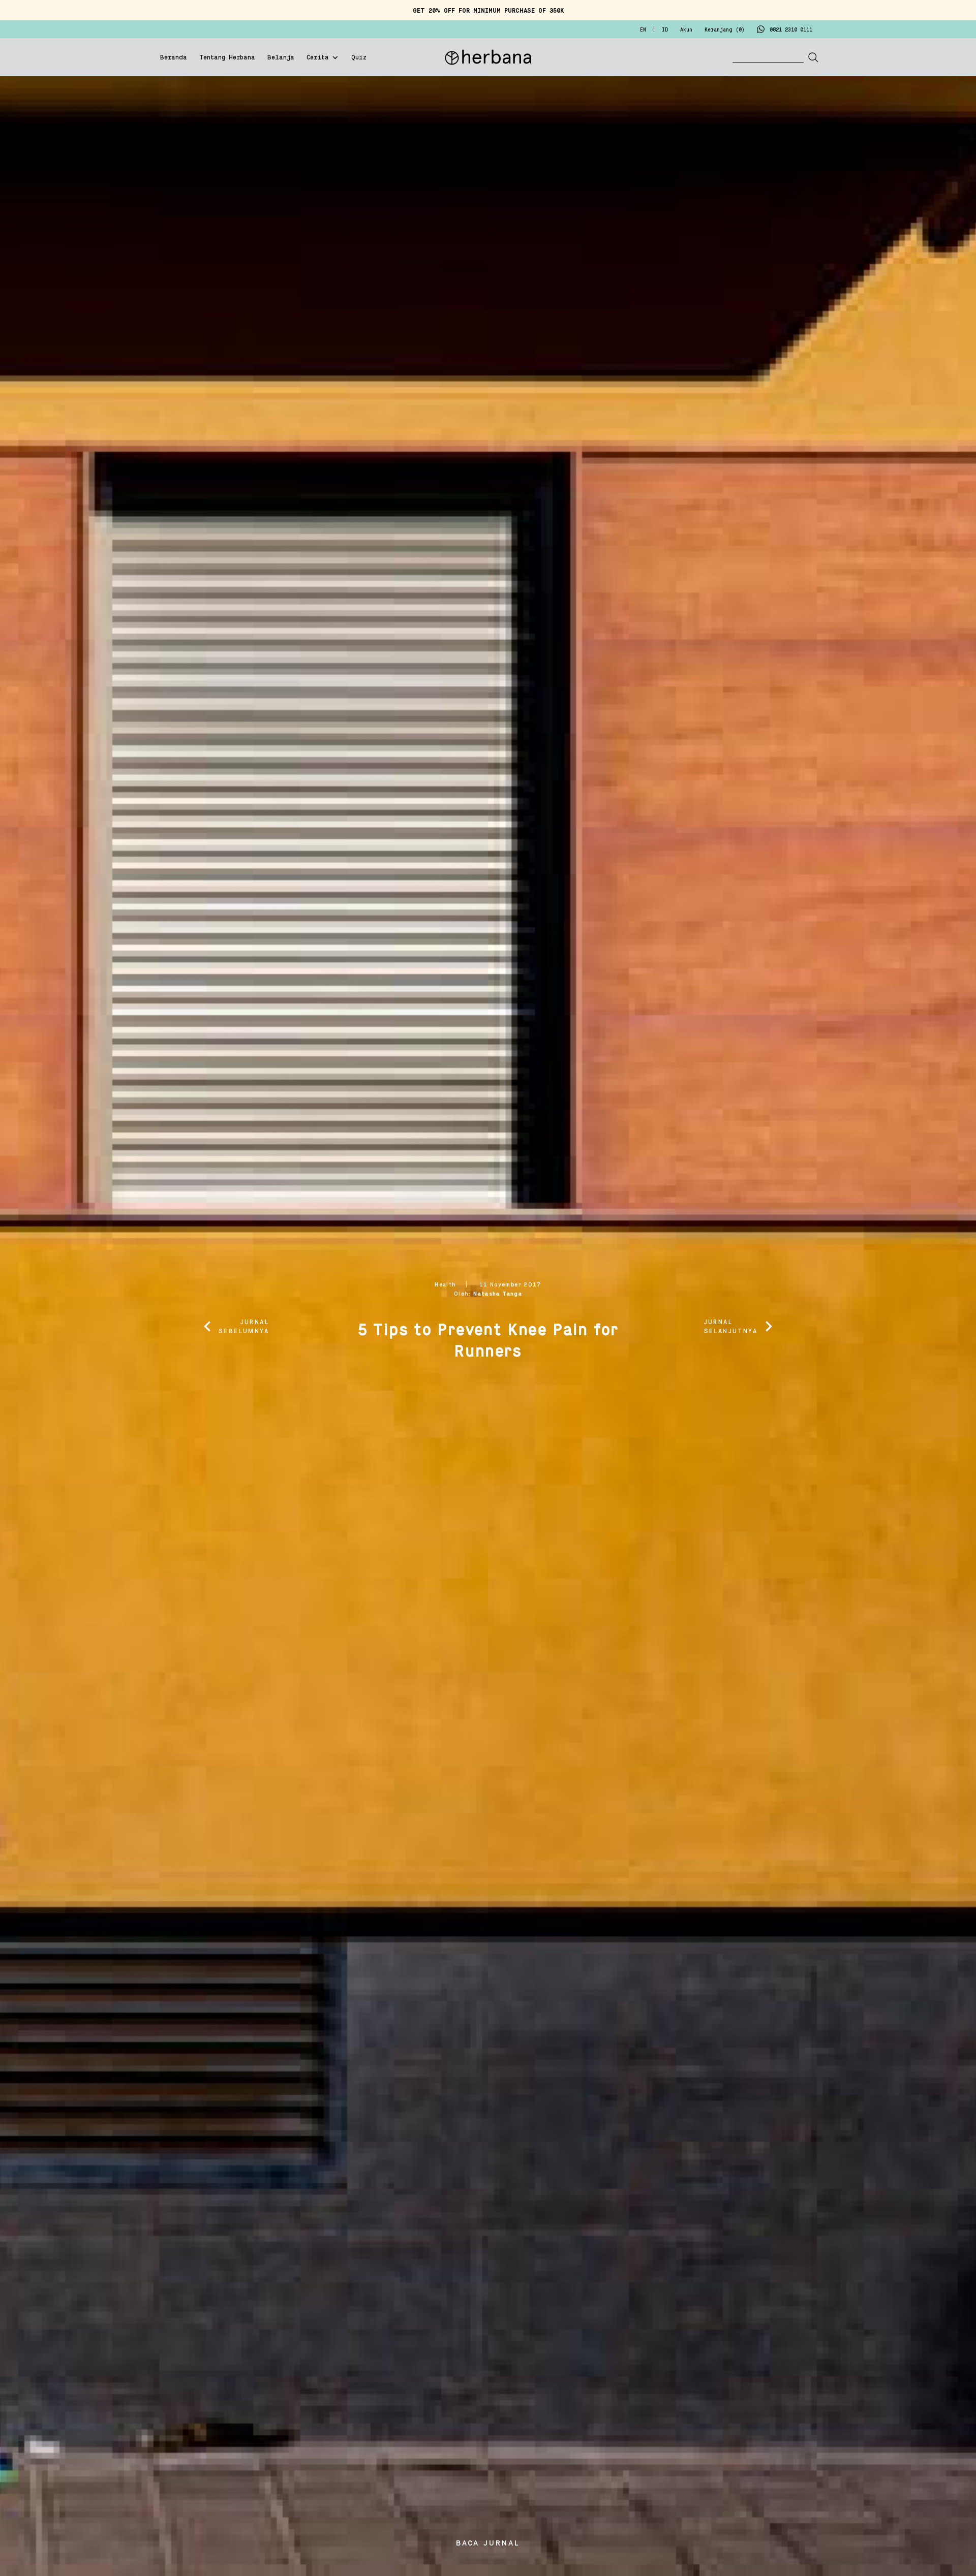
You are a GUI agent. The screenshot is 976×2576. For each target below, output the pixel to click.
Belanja (281, 58)
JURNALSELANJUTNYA (731, 1327)
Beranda (174, 58)
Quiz (359, 58)
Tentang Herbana (227, 58)
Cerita (318, 58)
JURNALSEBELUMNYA (244, 1327)
